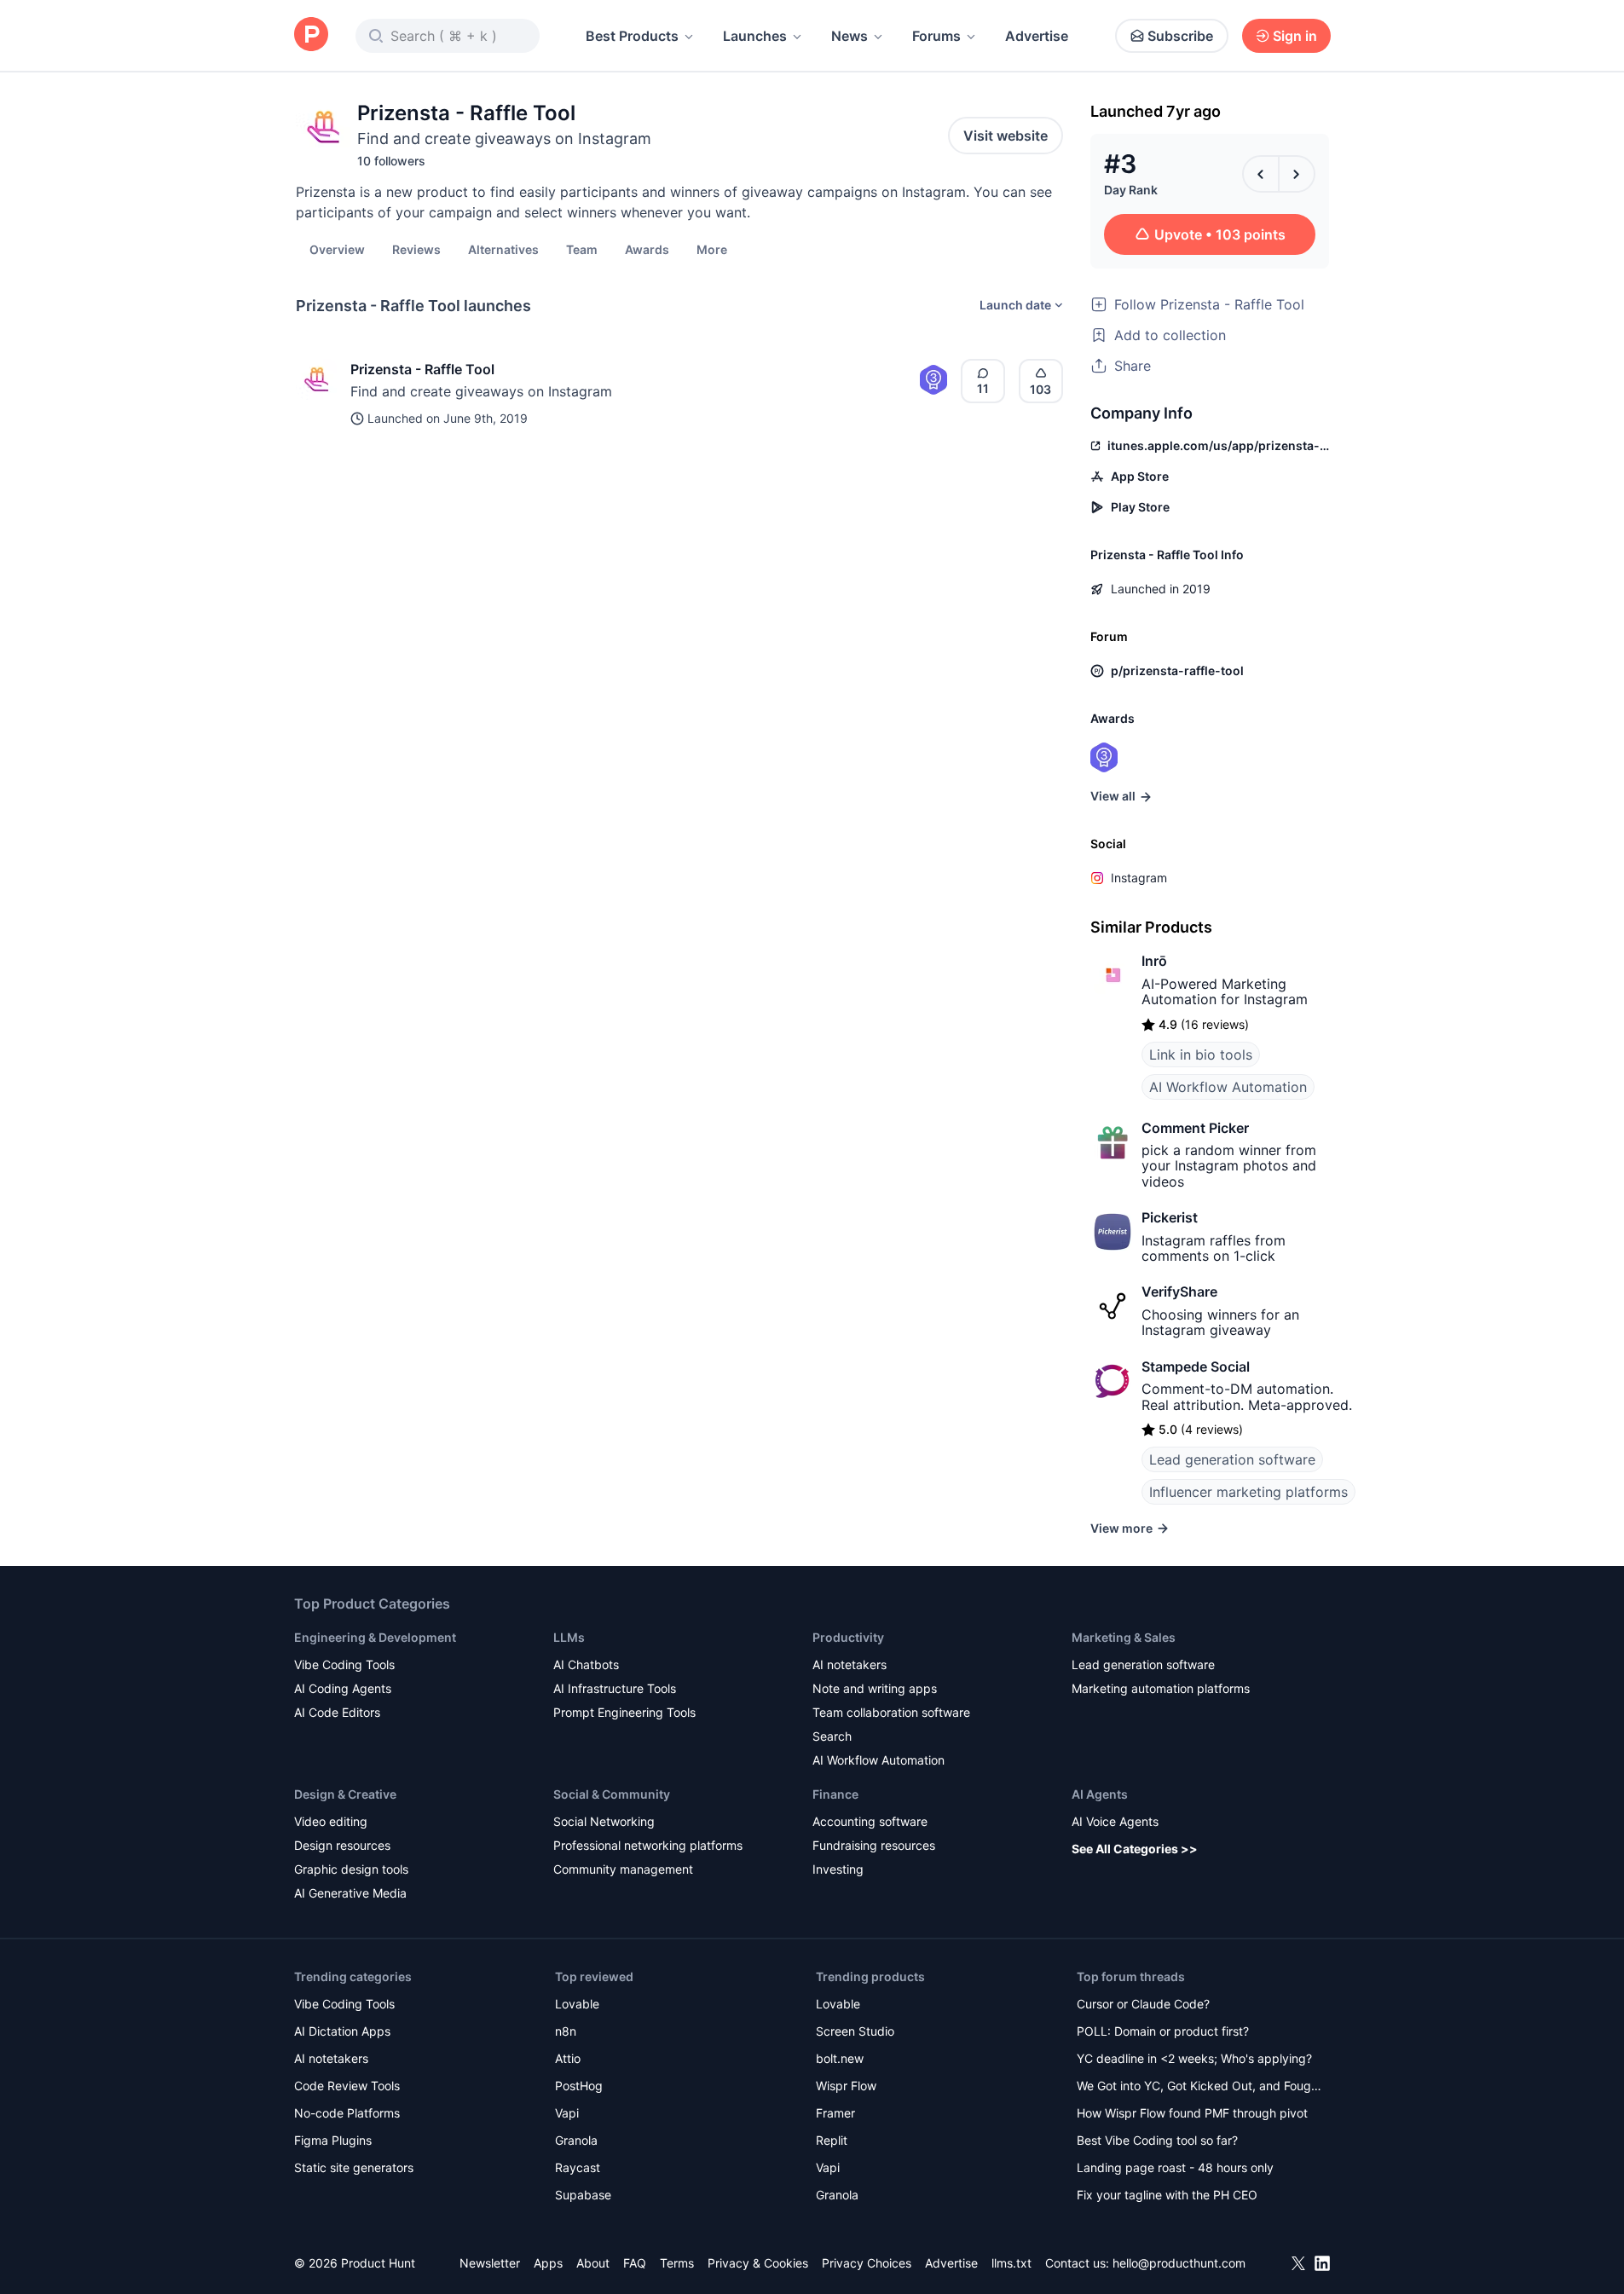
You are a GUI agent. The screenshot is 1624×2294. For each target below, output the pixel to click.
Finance (835, 1794)
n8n (566, 2031)
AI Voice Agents (1115, 1821)
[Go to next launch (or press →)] (1297, 174)
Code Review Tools (347, 2086)
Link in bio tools (1201, 1055)
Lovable (577, 2004)
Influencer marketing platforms (1248, 1492)
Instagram (1139, 878)
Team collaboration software (891, 1712)
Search (832, 1736)
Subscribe (1180, 36)
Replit (832, 2140)
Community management (623, 1869)
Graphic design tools (351, 1869)
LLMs (569, 1637)
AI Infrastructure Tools (615, 1688)
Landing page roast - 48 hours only (1175, 2167)
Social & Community (612, 1794)
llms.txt (1011, 2263)
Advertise (1037, 36)
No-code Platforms (347, 2113)
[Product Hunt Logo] (311, 35)
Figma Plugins (333, 2140)
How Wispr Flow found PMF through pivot (1192, 2113)
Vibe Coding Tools (344, 1664)
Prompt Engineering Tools (624, 1712)
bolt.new (840, 2058)
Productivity (848, 1637)
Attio (568, 2058)
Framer (835, 2113)
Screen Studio (855, 2031)
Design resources (342, 1845)
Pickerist (1170, 1217)
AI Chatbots (586, 1664)
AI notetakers (850, 1664)
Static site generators (354, 2167)
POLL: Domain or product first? (1163, 2031)
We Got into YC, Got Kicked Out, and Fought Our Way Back (1199, 2087)
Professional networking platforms (648, 1845)
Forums (936, 36)
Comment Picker (1195, 1128)
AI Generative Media (350, 1893)
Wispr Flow (846, 2086)
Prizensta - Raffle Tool (422, 369)
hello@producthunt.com (1179, 2263)
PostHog (579, 2086)
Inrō (1154, 961)
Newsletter (490, 2263)
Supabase (583, 2195)
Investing (838, 1869)
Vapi (567, 2113)
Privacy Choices (867, 2263)
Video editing (331, 1821)
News (850, 36)
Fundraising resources (874, 1845)
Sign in (1295, 36)
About (593, 2263)
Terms (677, 2263)
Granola (576, 2140)
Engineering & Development (375, 1637)
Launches (755, 36)
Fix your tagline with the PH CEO (1167, 2195)
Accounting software (870, 1821)
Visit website (1006, 136)
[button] (712, 249)
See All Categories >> (1135, 1849)
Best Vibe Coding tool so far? (1157, 2140)
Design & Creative (345, 1794)
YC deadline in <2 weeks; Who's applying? (1194, 2058)
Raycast (578, 2167)
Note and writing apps (875, 1688)
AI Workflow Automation (1228, 1087)
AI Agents (1100, 1794)
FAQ (635, 2263)
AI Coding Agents (343, 1688)
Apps (548, 2263)
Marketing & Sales (1124, 1637)
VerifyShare (1179, 1291)
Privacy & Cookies (758, 2263)
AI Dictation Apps (342, 2031)
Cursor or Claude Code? (1143, 2004)
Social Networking (604, 1821)
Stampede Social (1196, 1367)
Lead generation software (1232, 1459)
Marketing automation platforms (1161, 1688)
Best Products (632, 36)
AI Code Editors (337, 1712)
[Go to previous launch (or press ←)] (1261, 174)
